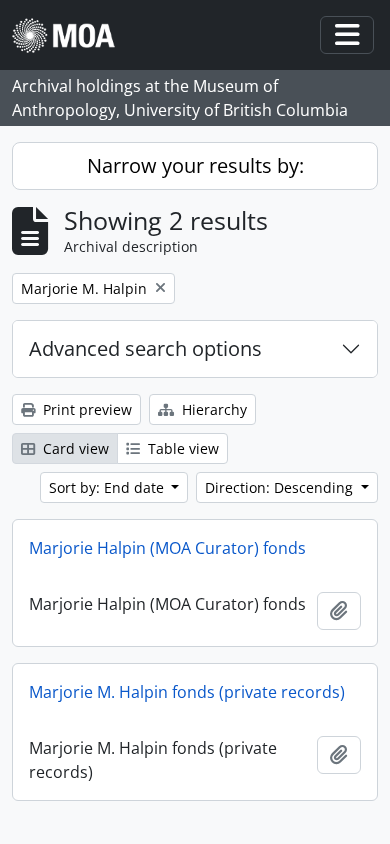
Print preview (85, 409)
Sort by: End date (108, 487)
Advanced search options (145, 348)
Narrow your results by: (195, 165)
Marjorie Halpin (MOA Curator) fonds (167, 548)
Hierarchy (212, 409)
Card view (74, 448)
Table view (181, 448)
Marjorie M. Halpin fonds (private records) (187, 692)
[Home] (71, 35)
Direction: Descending (281, 487)
